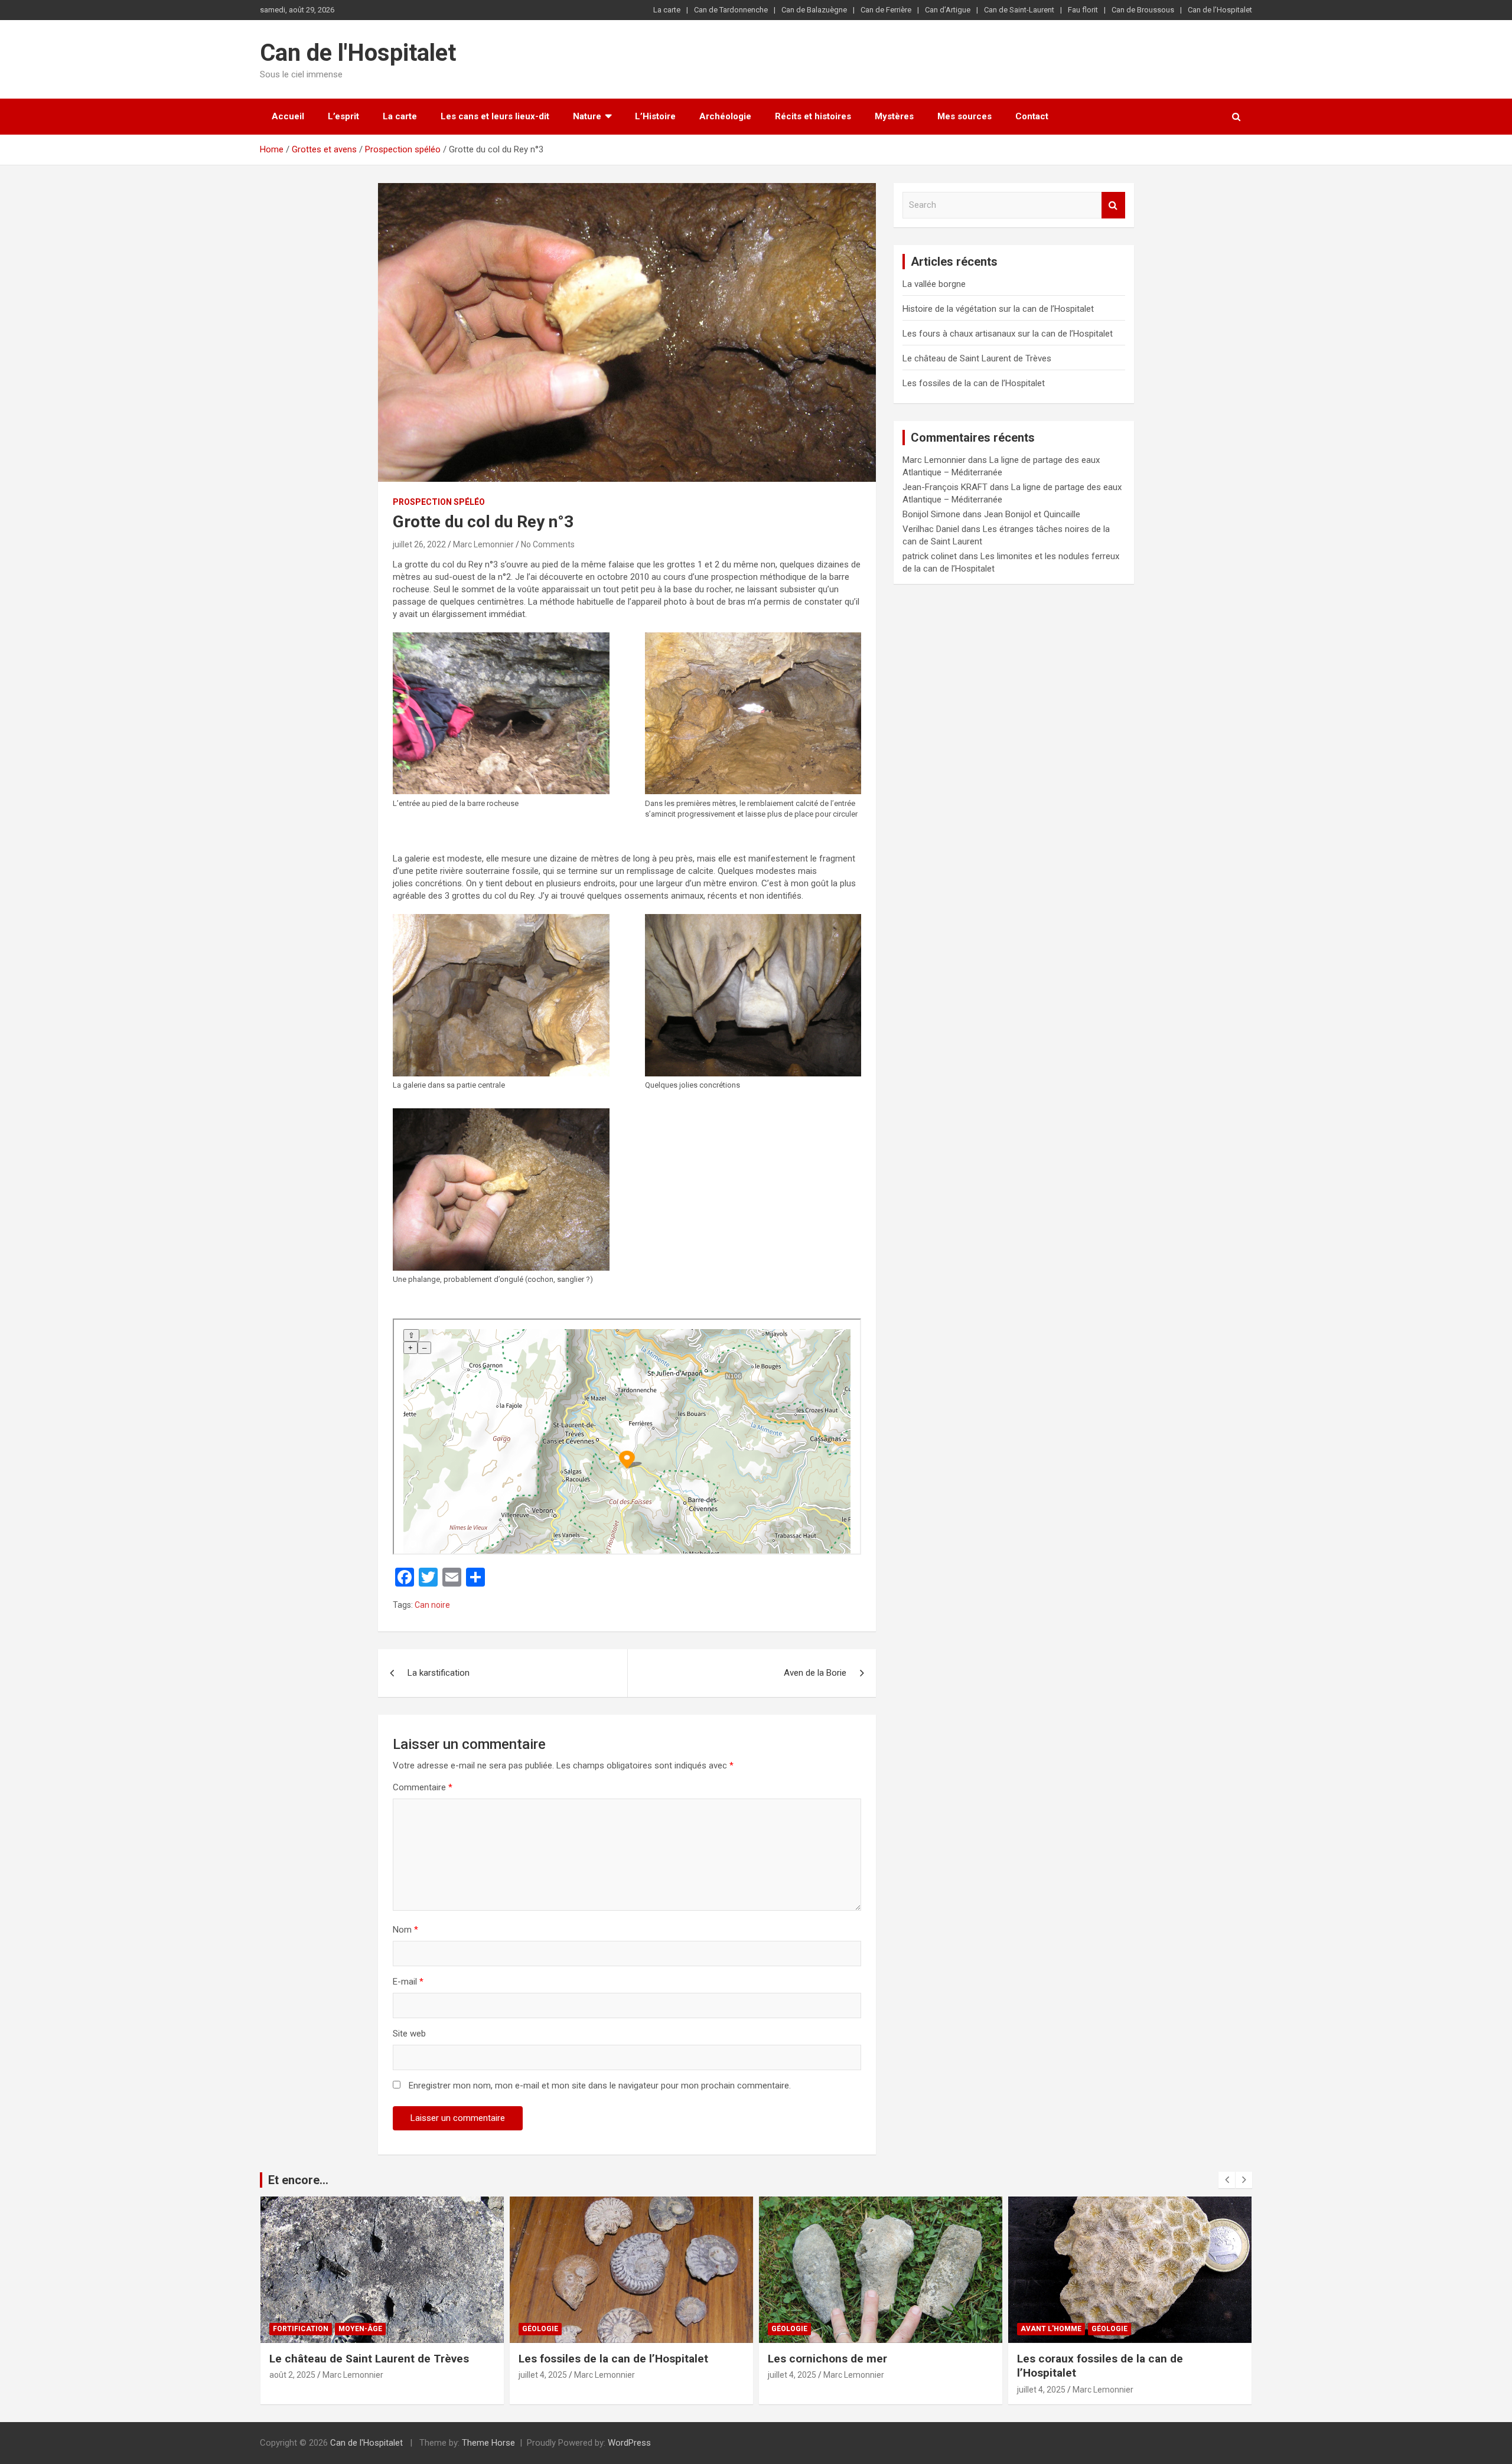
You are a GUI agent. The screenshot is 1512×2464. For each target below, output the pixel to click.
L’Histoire (655, 116)
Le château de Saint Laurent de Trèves (977, 358)
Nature (587, 116)
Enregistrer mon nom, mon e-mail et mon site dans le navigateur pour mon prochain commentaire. (600, 2086)
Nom (405, 1930)
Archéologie (725, 116)
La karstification (439, 1673)
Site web (409, 2034)
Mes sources (964, 116)
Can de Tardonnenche (731, 10)
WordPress (629, 2443)
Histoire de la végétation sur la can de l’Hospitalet (998, 309)
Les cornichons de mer (827, 2359)
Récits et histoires (813, 116)
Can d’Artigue (948, 10)
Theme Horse (488, 2443)
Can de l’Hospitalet (1220, 10)
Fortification (301, 2329)
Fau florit (1083, 10)
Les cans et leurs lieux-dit (495, 116)
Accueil (288, 116)
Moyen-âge (360, 2329)
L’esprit (343, 116)
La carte (667, 10)
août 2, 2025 (292, 2375)
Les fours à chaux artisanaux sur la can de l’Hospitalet (1008, 334)
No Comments (548, 544)
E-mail (408, 1982)
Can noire (432, 1605)
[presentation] (1227, 2180)
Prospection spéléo (439, 502)
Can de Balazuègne (814, 10)
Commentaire (423, 1787)
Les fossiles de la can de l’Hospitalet (974, 383)
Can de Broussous (1143, 10)
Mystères (894, 116)
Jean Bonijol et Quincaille (1032, 514)
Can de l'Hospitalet (358, 53)
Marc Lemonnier (483, 544)
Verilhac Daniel (931, 529)
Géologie (540, 2329)
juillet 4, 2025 (543, 2375)
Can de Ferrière (886, 10)
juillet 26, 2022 (419, 544)
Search (1113, 205)
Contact (1032, 116)
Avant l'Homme (1051, 2329)
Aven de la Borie (815, 1673)
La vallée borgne (934, 284)
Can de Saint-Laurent (1019, 10)
